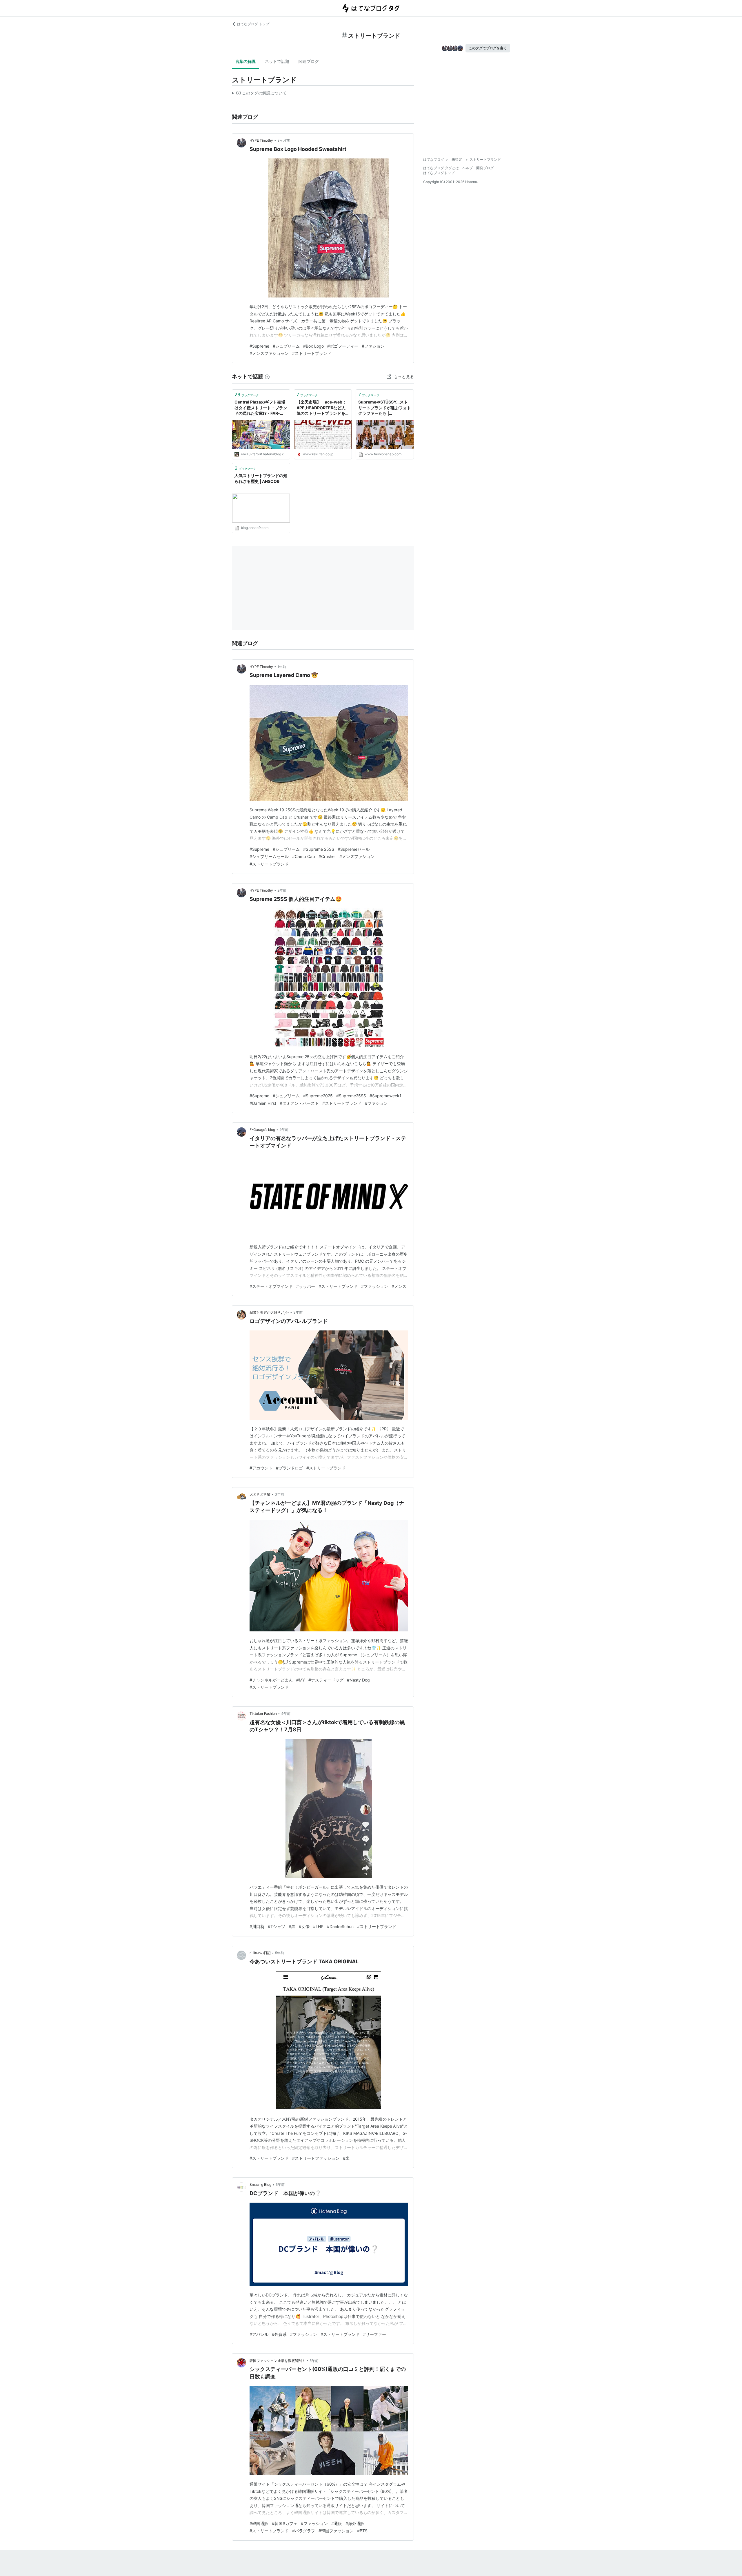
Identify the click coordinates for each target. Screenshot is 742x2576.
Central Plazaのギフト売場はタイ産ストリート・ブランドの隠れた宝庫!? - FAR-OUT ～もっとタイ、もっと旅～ (261, 408)
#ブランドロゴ (289, 1468)
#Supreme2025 (318, 1096)
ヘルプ (468, 168)
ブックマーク (247, 395)
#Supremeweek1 (385, 1096)
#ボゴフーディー (343, 346)
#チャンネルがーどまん (271, 1680)
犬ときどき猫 (260, 1494)
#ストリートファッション (316, 2158)
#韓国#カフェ (285, 2523)
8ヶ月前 (284, 140)
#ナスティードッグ (326, 1680)
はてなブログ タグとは (441, 168)
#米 (346, 2158)
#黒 (292, 1926)
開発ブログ (485, 168)
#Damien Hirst (263, 1103)
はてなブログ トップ (253, 24)
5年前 (280, 1953)
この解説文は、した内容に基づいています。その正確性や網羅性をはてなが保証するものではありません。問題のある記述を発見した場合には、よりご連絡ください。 (259, 94)
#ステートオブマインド (271, 1286)
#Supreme (259, 346)
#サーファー (375, 2334)
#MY (301, 1680)
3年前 (298, 1312)
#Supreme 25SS (319, 849)
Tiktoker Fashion (263, 1714)
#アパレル (259, 2334)
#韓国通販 (259, 2523)
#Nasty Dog (358, 1680)
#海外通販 (355, 2523)
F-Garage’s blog (262, 1130)
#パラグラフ (304, 2531)
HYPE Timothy (261, 140)
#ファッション (375, 1286)
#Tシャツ (277, 1926)
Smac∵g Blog (260, 2185)
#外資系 (279, 2334)
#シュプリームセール (269, 856)
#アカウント (261, 1468)
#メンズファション (357, 856)
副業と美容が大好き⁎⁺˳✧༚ (269, 1312)
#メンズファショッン (269, 353)
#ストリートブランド (312, 353)
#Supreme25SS (351, 1096)
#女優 (304, 1926)
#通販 (337, 2523)
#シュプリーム (286, 346)
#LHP (318, 1926)
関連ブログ (309, 61)
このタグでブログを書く (488, 48)
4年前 (286, 1714)
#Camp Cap (304, 856)
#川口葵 (257, 1926)
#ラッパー (306, 1286)
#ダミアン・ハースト (299, 1103)
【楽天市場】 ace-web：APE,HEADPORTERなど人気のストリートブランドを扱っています (323, 408)
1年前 (282, 667)
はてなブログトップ (439, 173)
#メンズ (399, 1286)
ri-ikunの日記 (260, 1953)
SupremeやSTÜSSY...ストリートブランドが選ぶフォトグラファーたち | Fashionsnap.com (385, 408)
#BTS (362, 2531)
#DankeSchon (340, 1926)
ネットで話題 (277, 61)
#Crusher (327, 856)
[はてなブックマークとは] (267, 376)
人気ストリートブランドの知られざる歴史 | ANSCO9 (261, 478)
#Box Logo (313, 346)
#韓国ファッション (336, 2531)
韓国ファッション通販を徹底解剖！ (277, 2361)
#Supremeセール (354, 849)
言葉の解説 (245, 61)
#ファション (373, 346)
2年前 (282, 890)
